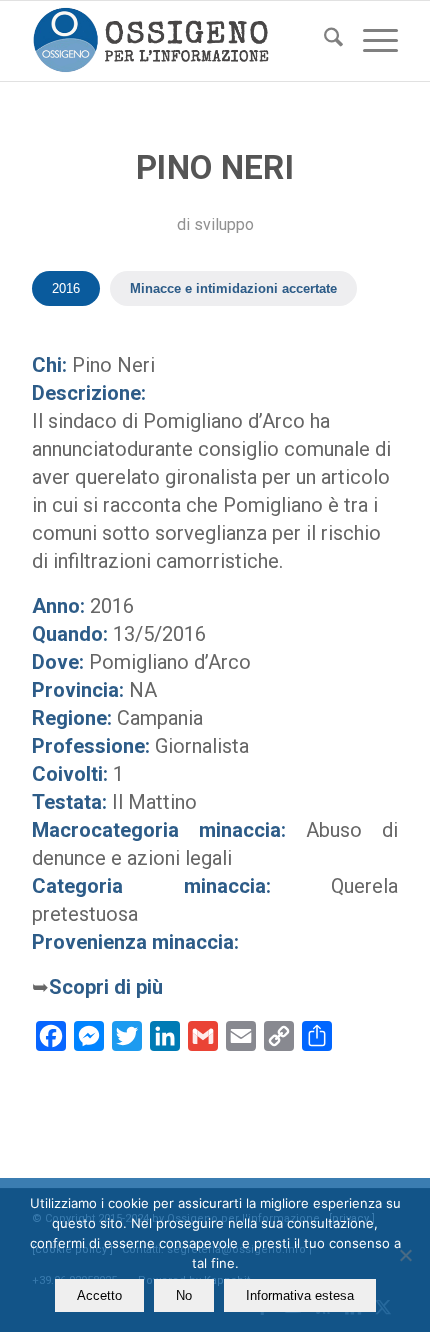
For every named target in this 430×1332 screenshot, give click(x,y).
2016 (66, 288)
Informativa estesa (300, 1295)
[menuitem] (323, 41)
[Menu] (370, 41)
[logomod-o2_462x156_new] (178, 41)
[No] (405, 1255)
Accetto (99, 1295)
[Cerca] (323, 41)
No (184, 1295)
